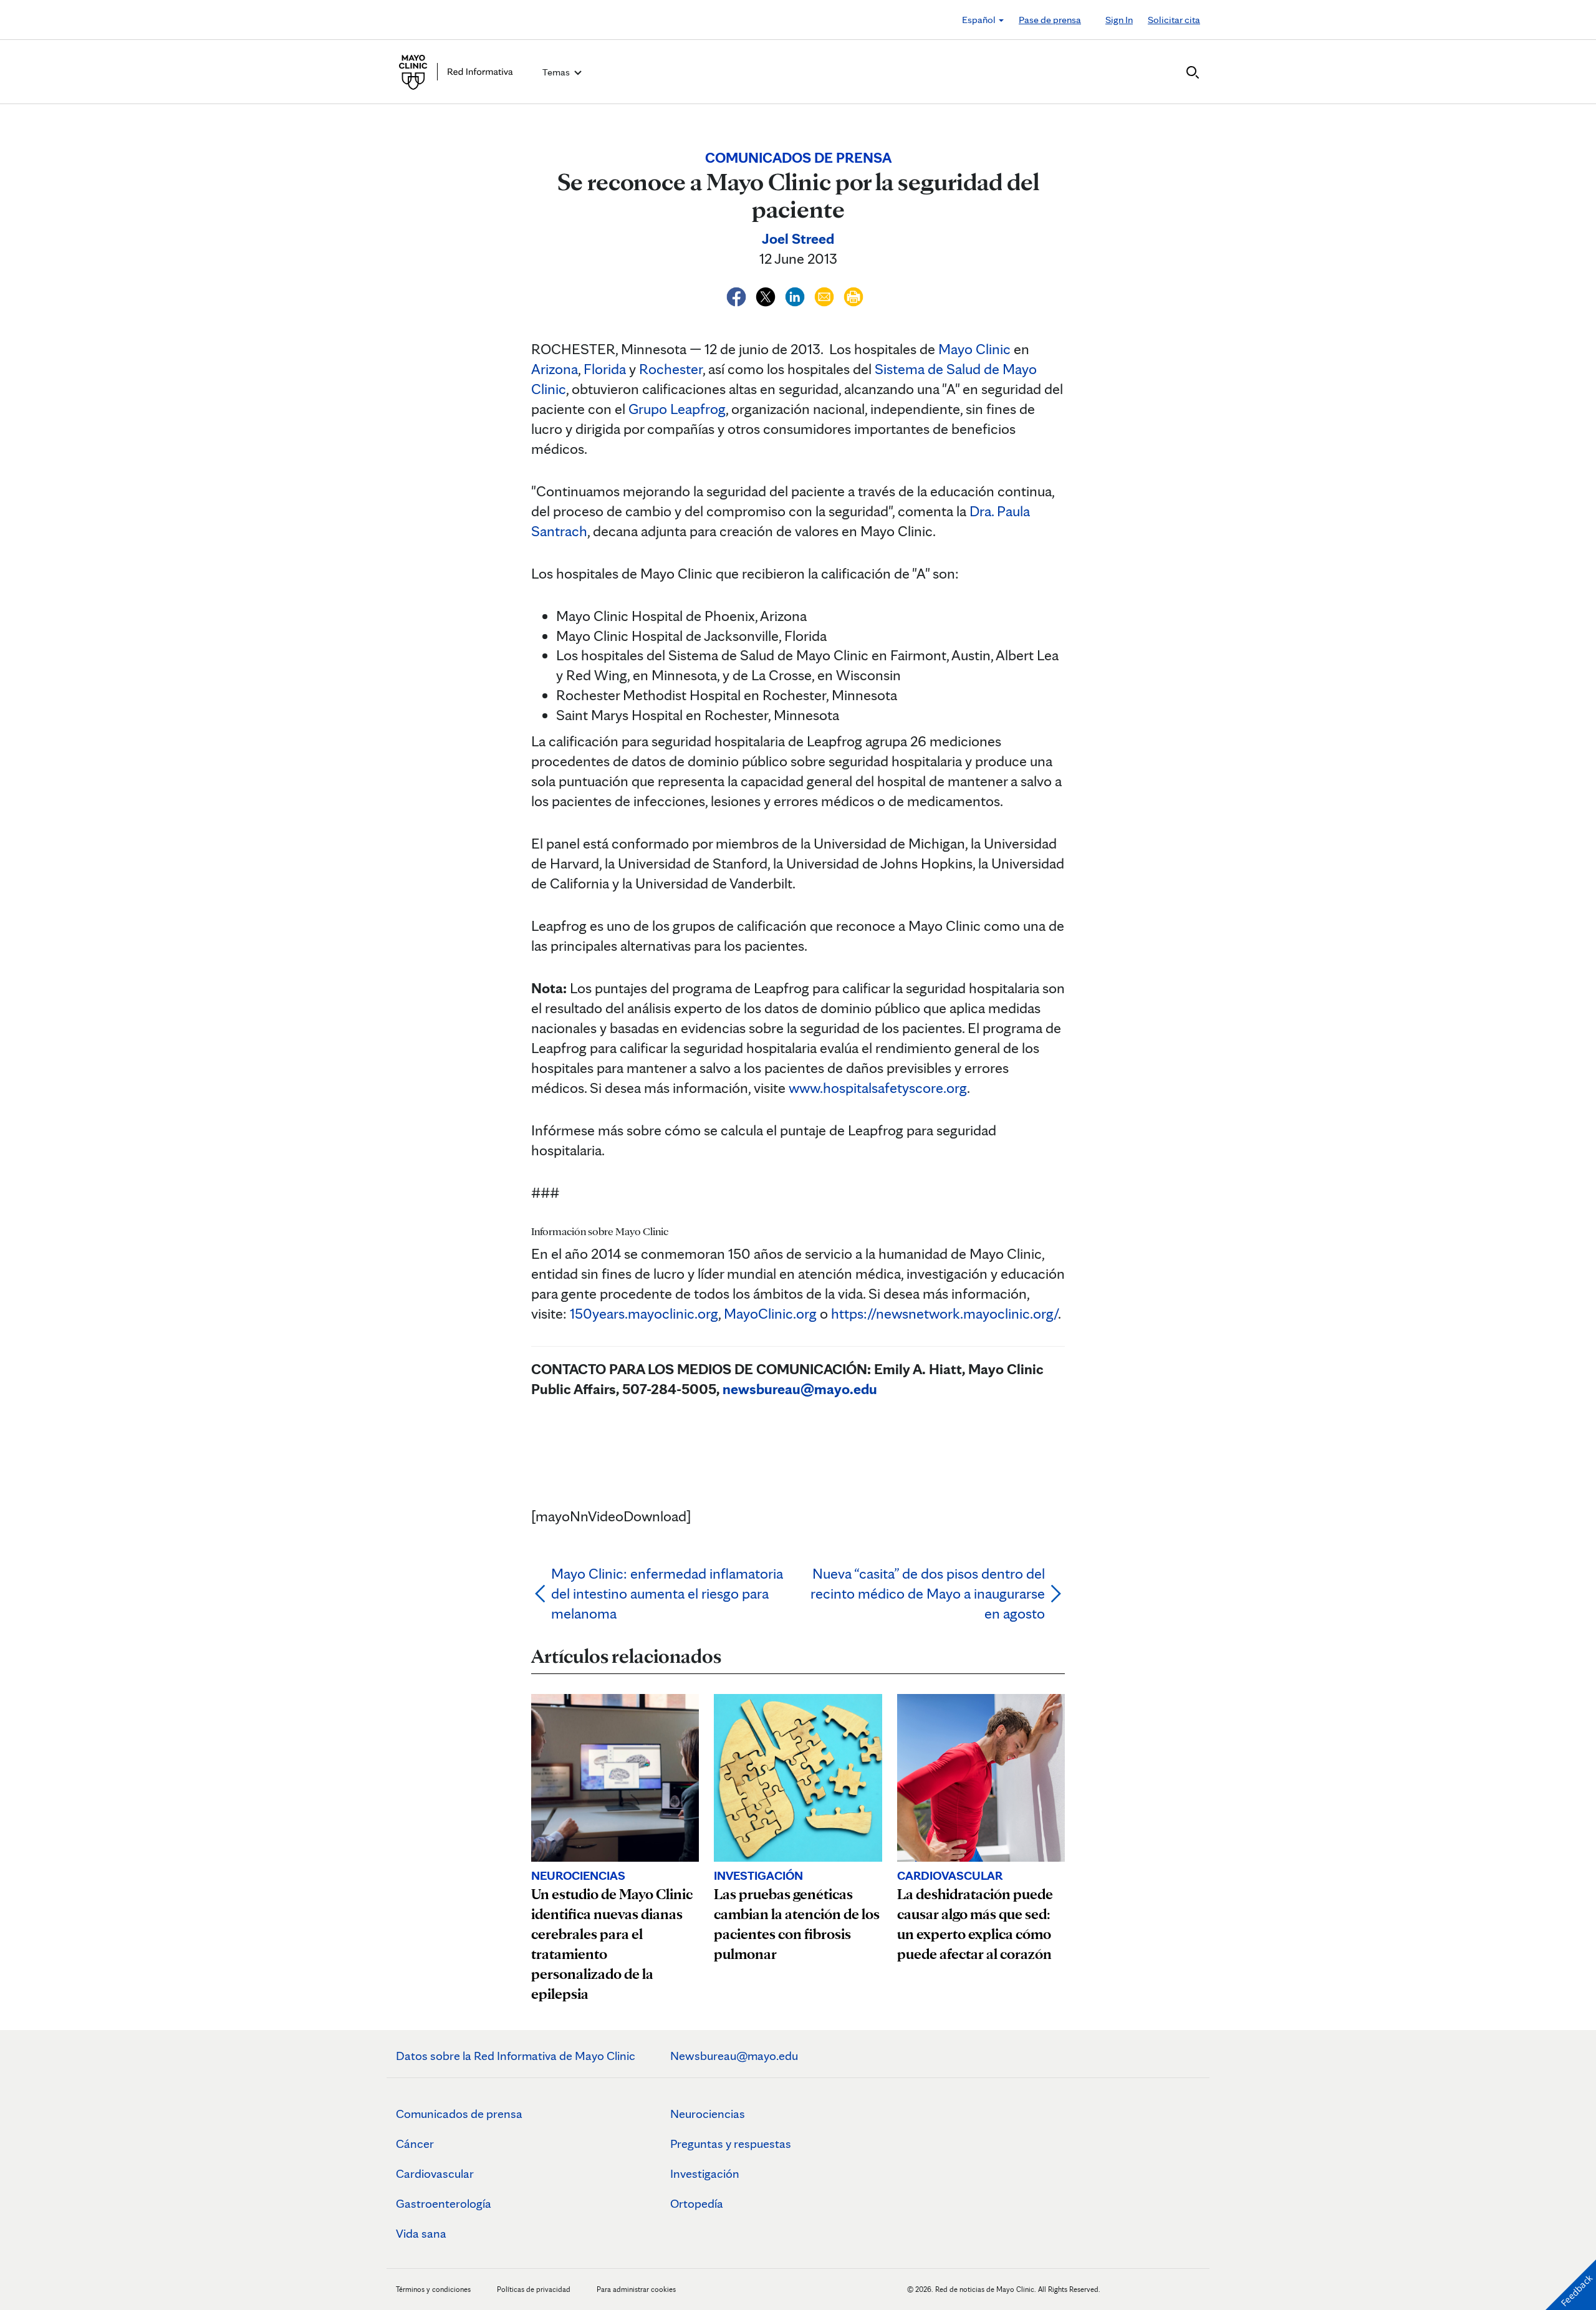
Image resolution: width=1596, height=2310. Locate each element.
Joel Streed (798, 238)
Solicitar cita (1174, 20)
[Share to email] (826, 295)
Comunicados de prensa (459, 2114)
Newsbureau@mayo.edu (734, 2056)
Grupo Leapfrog (677, 409)
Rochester (671, 369)
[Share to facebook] (738, 295)
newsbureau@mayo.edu (800, 1389)
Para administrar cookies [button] (636, 2289)
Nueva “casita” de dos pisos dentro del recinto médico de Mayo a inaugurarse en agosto (928, 1593)
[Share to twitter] (767, 295)
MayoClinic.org (770, 1313)
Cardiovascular (435, 2173)
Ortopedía (697, 2203)
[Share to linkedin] (796, 295)
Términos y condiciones (434, 2289)
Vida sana (421, 2233)
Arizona (555, 369)
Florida (605, 369)
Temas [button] (557, 72)
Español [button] (980, 20)
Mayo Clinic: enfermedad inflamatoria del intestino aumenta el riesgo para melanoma (667, 1593)
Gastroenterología (444, 2203)
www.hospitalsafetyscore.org (878, 1088)
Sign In (1119, 20)
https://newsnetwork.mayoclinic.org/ (945, 1313)
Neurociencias (708, 2114)
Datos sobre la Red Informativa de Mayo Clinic (516, 2056)
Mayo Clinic (974, 349)
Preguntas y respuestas (731, 2144)
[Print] (853, 295)
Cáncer (415, 2144)
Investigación (705, 2173)
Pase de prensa (1050, 20)
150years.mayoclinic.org (644, 1313)
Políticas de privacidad (534, 2289)
